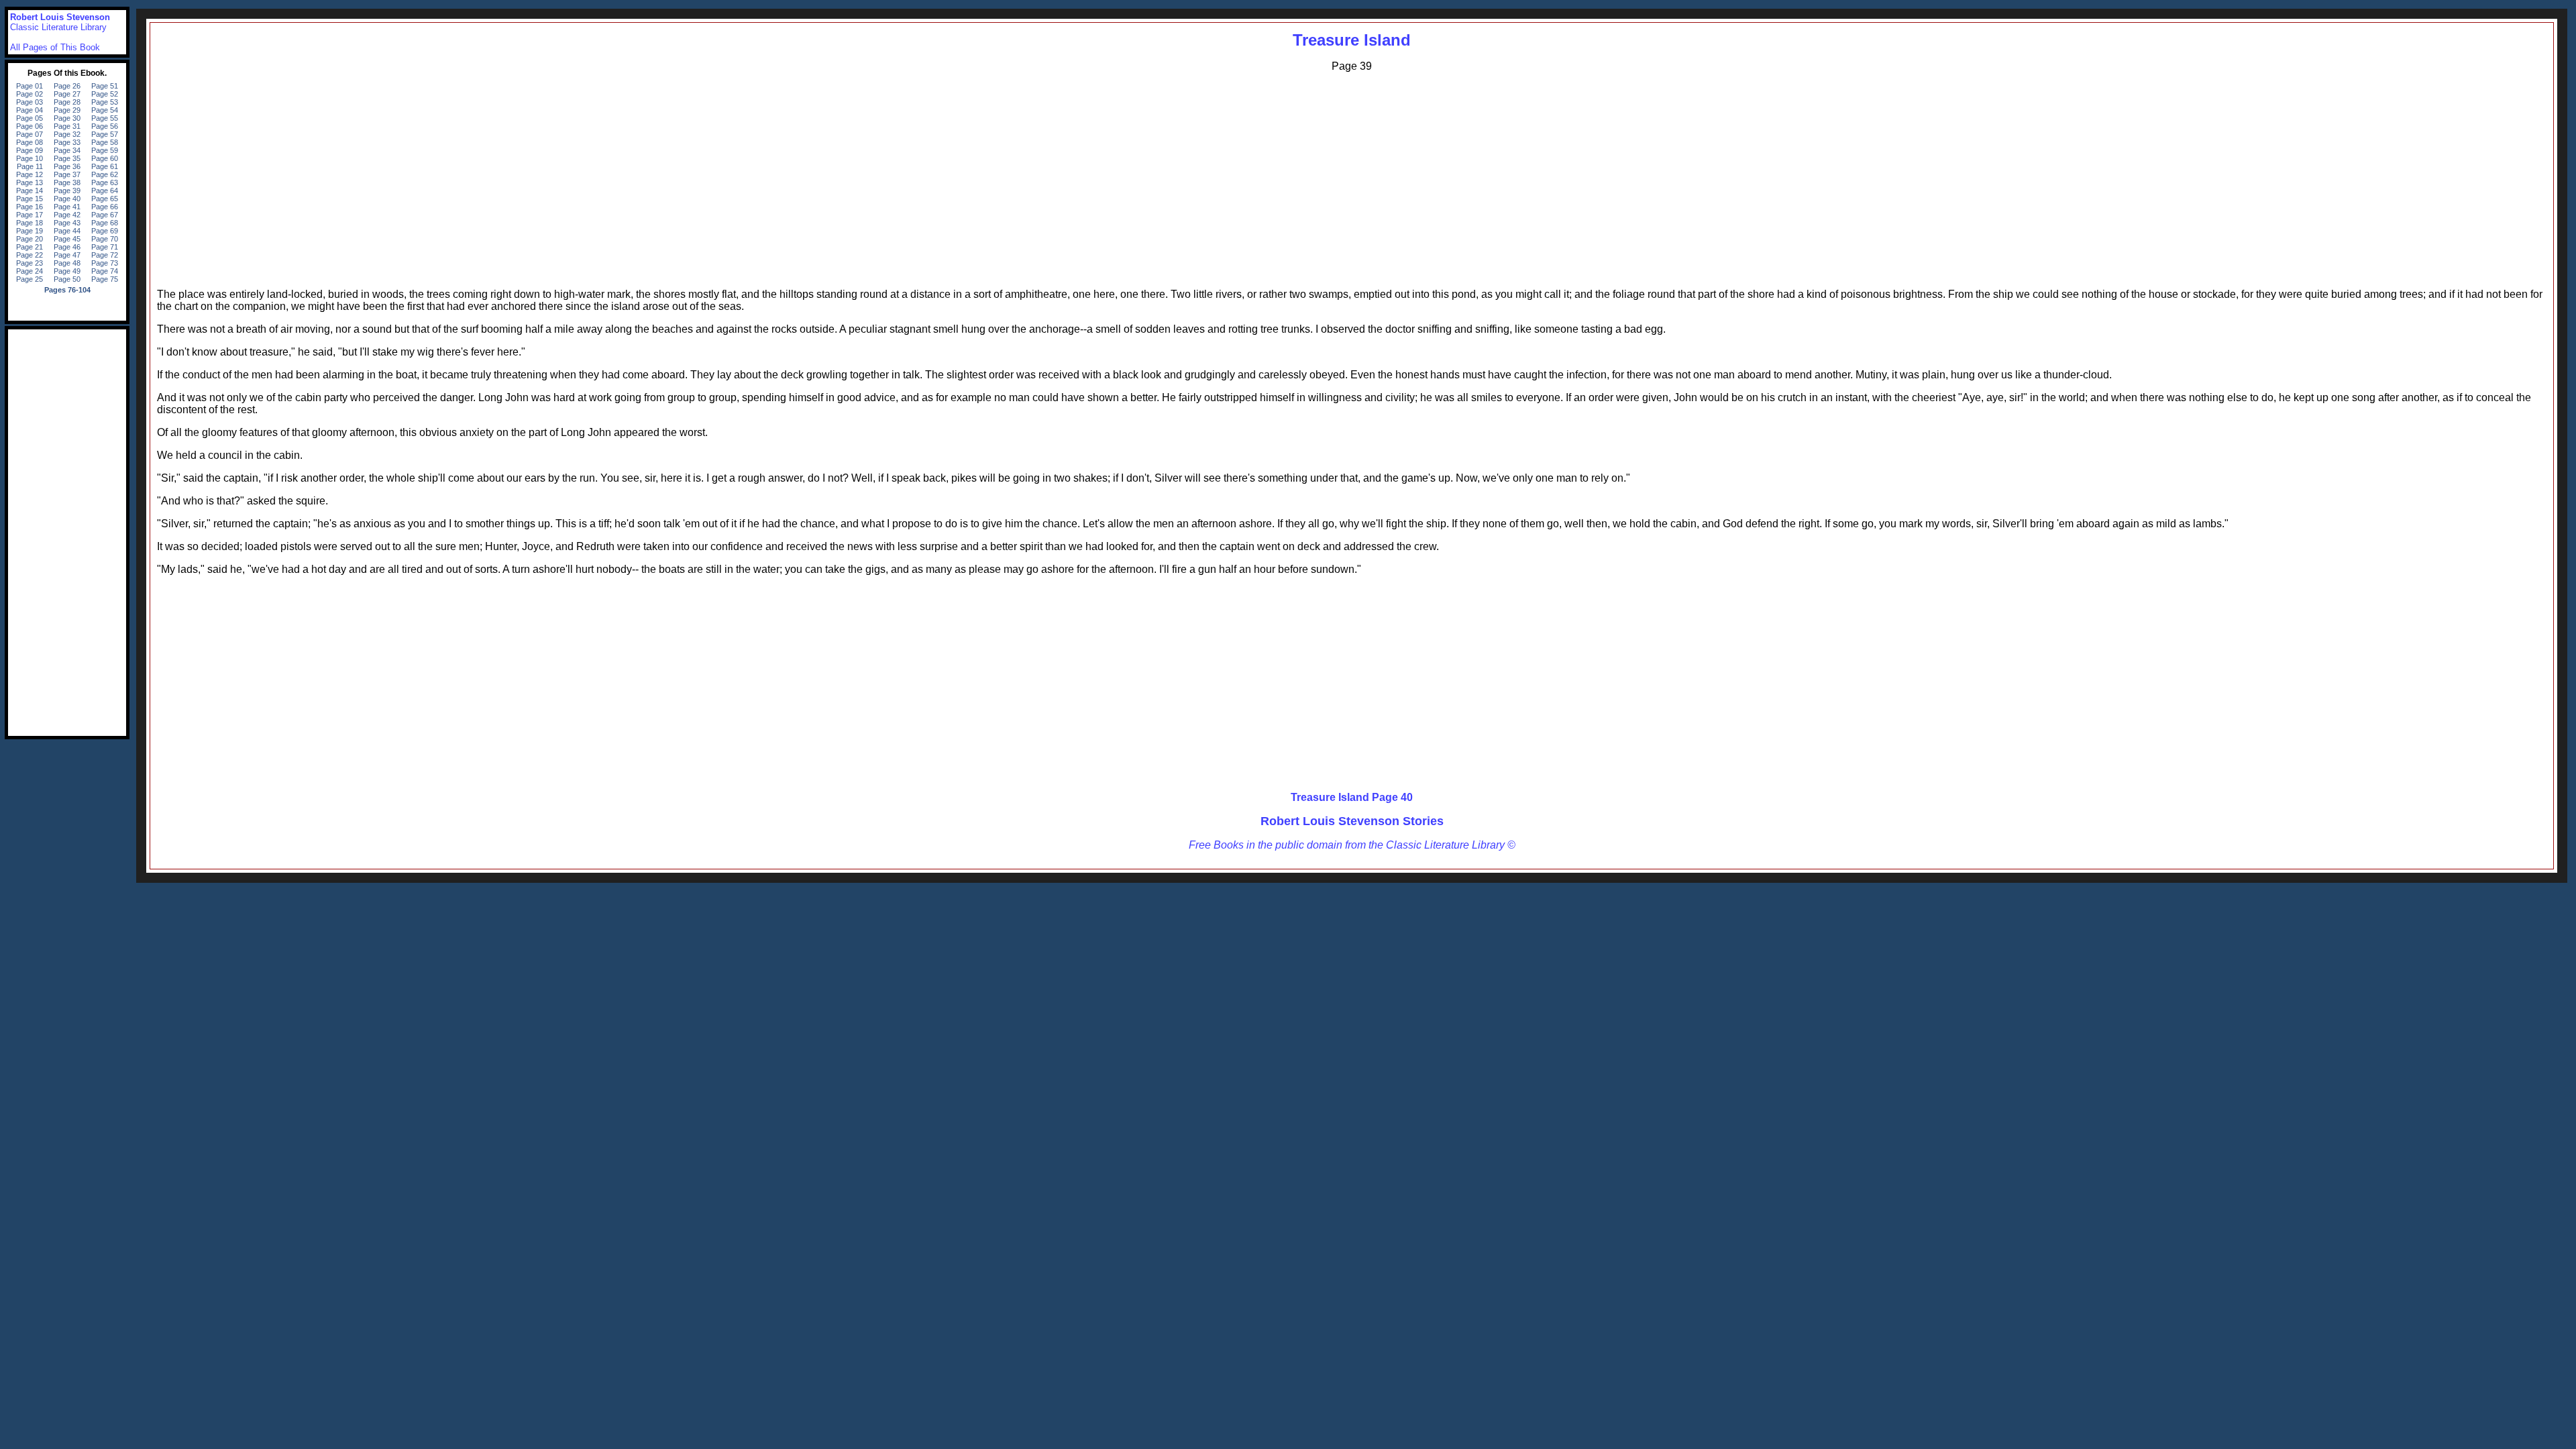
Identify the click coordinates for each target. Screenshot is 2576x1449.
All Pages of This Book (55, 47)
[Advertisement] (1352, 177)
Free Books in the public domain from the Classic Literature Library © (1352, 845)
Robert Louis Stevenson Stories (1352, 821)
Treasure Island (1352, 40)
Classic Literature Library (58, 27)
